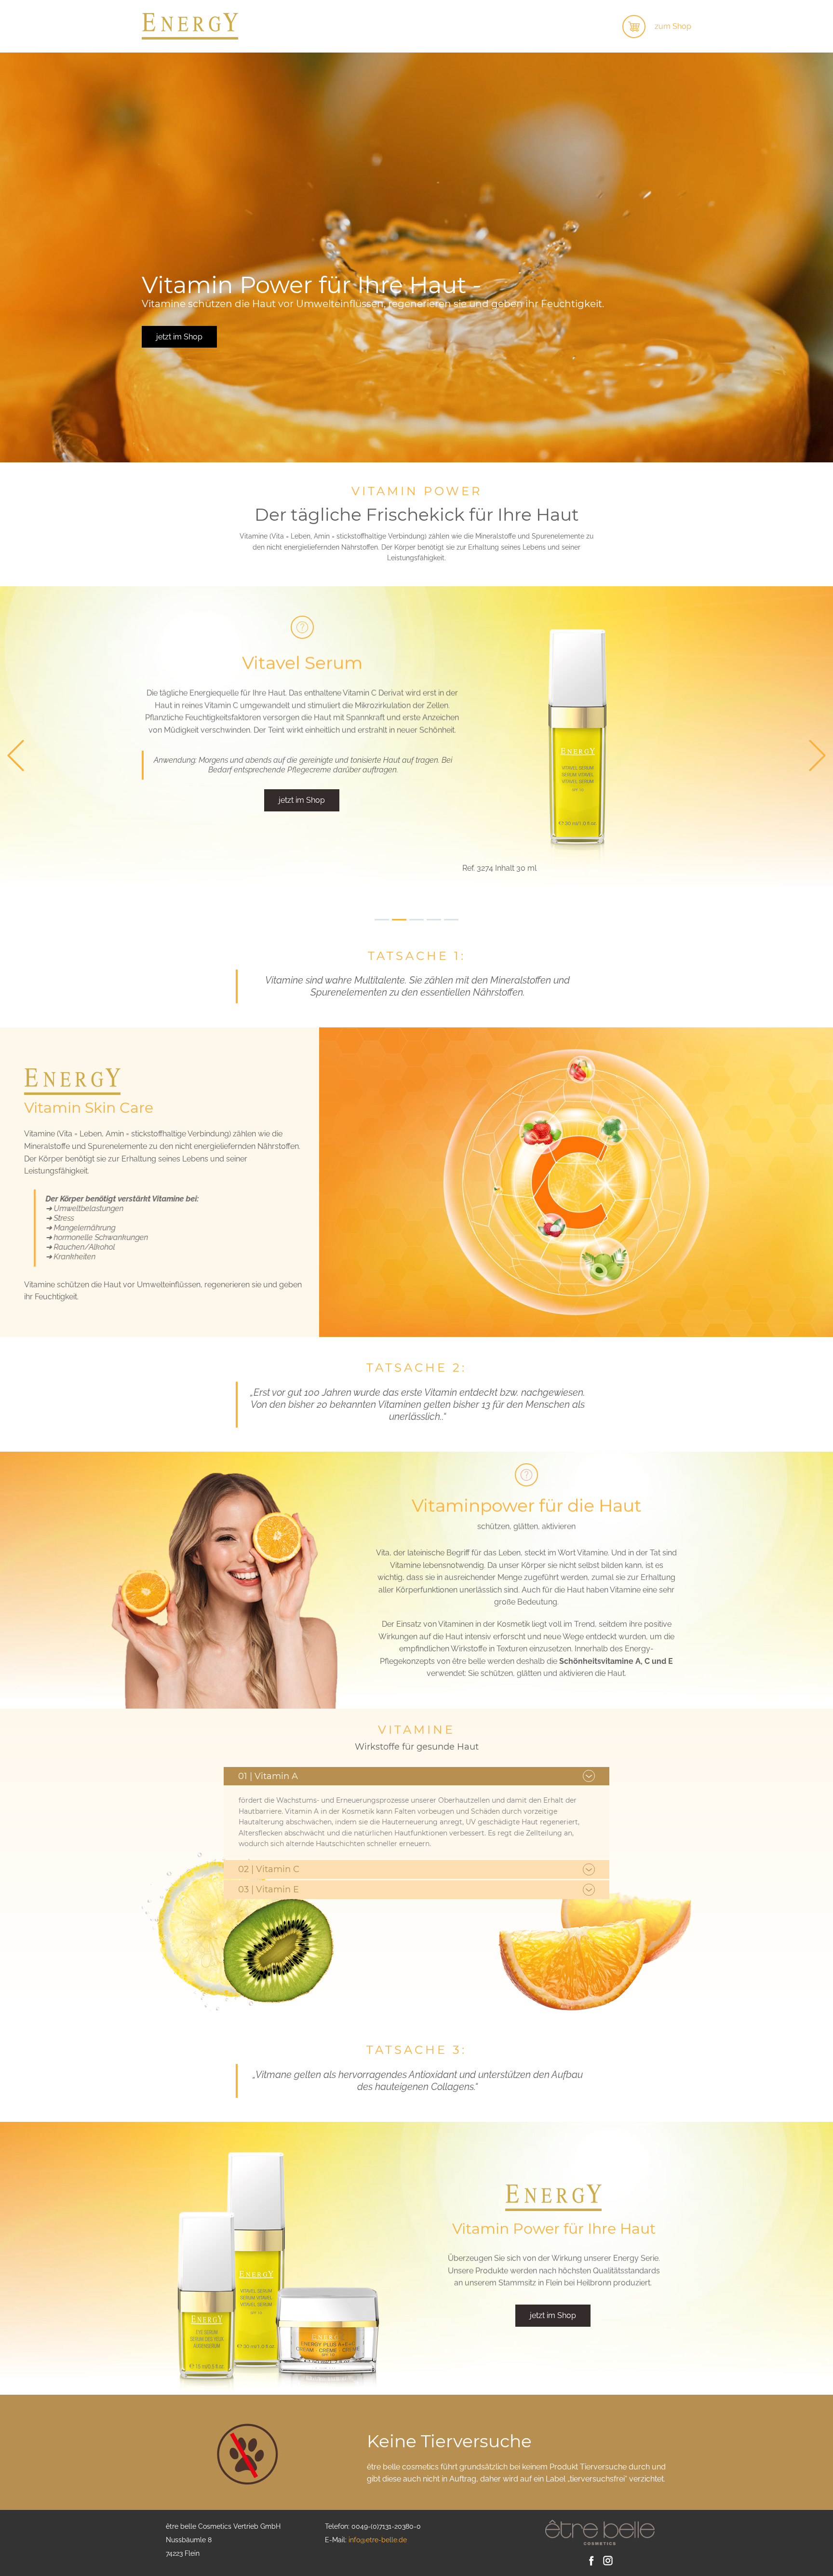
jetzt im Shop (179, 337)
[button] (16, 756)
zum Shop (673, 26)
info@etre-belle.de (378, 2540)
